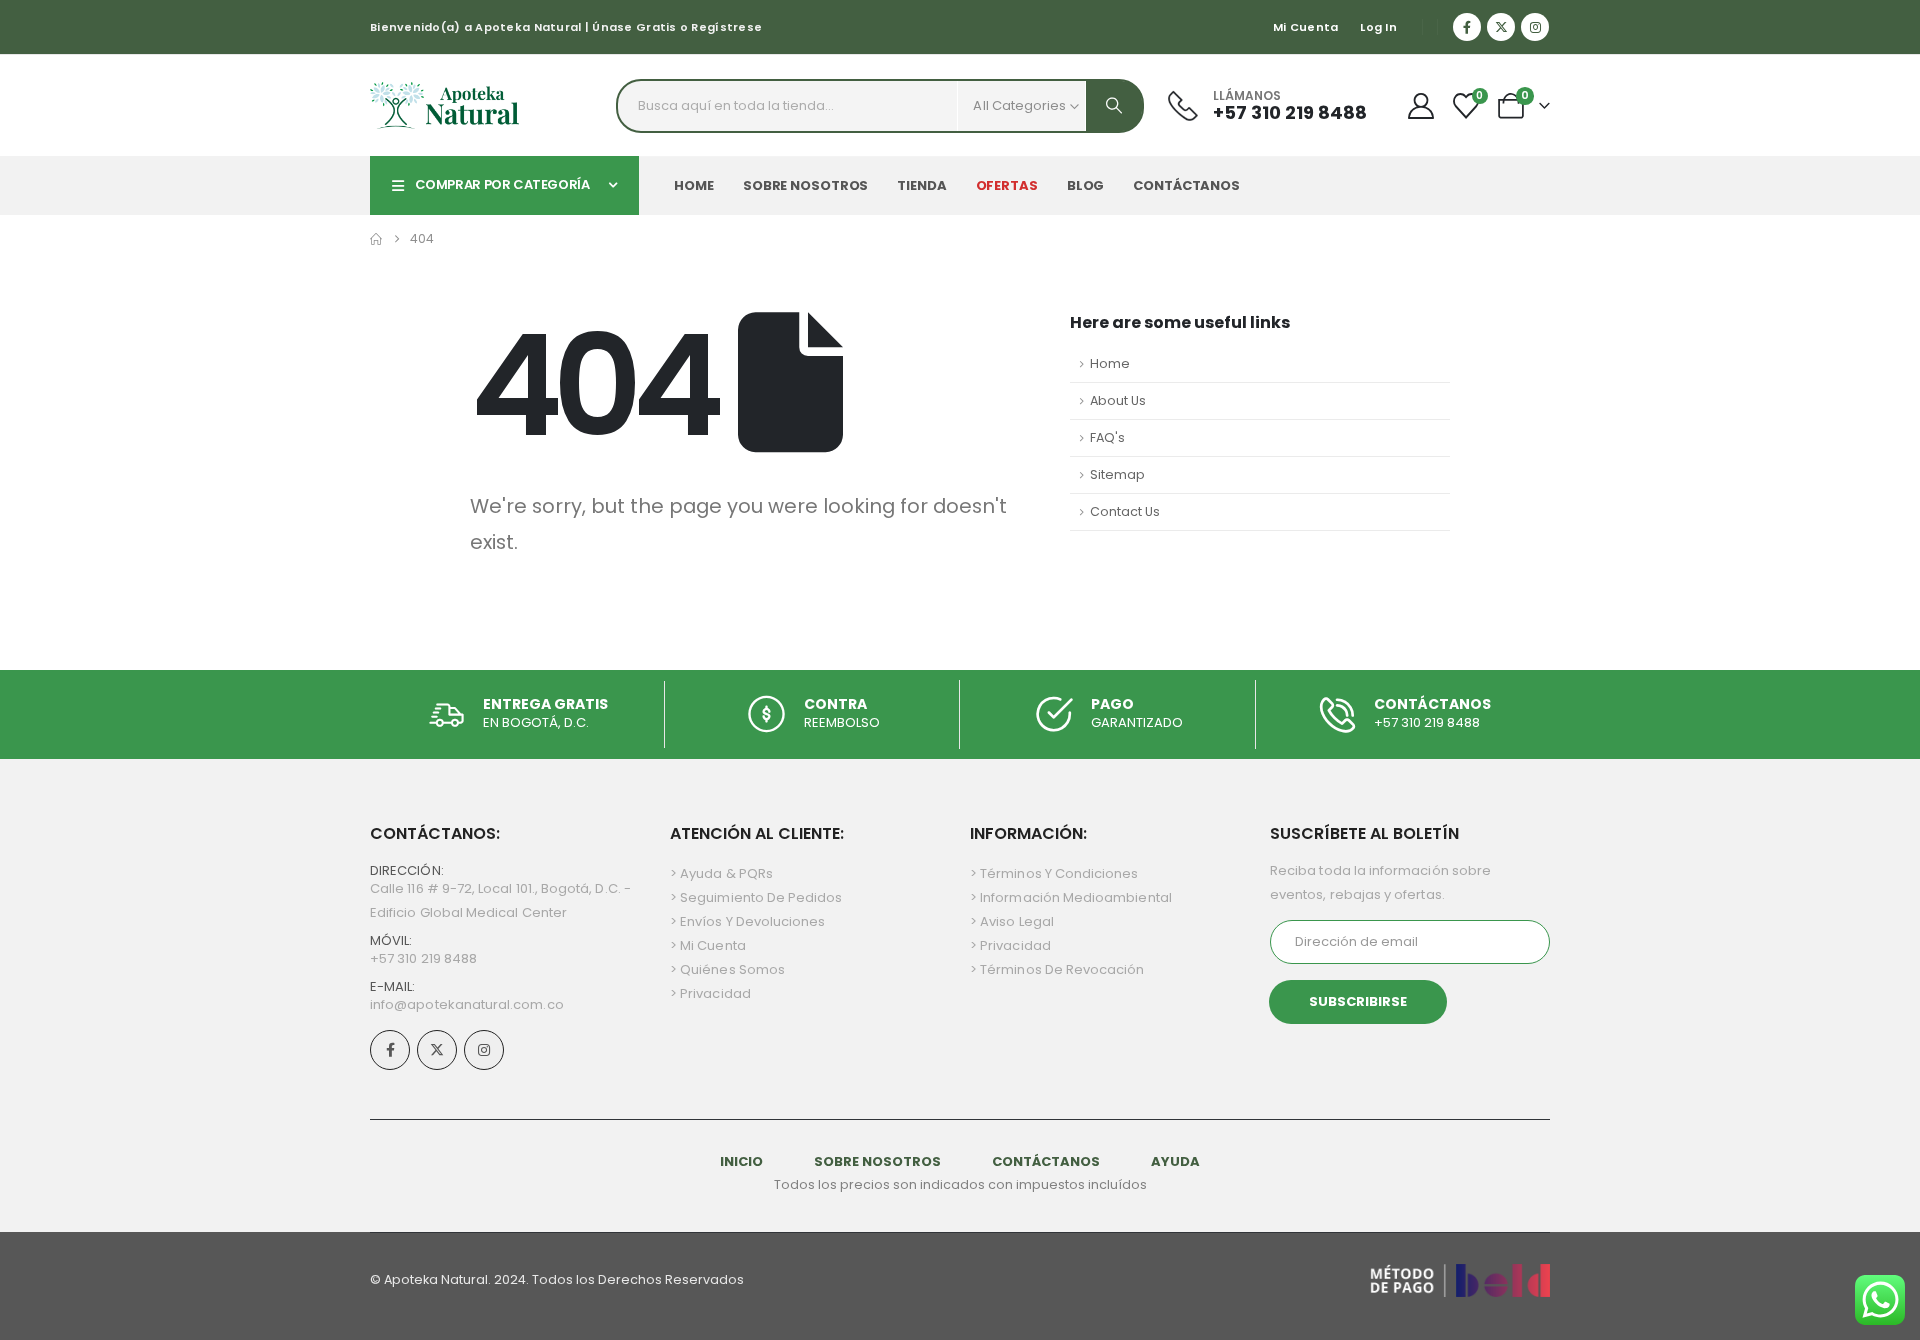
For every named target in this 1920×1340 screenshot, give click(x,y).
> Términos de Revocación (1057, 969)
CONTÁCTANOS (1046, 1161)
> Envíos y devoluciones (748, 921)
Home (694, 185)
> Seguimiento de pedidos (756, 897)
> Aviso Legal (1012, 921)
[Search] (1114, 106)
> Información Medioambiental (1071, 897)
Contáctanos (1186, 185)
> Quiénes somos (727, 969)
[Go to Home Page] (376, 239)
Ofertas (1007, 185)
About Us (1118, 400)
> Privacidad (710, 993)
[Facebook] (1467, 27)
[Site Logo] (445, 105)
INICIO (743, 1161)
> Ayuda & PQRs (721, 873)
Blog (1086, 185)
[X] (1501, 27)
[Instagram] (1535, 27)
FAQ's (1107, 437)
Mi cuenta (1305, 27)
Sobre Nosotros (805, 185)
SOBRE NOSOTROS (879, 1161)
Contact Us (1125, 511)
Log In (1378, 27)
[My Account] (1420, 106)
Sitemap (1117, 474)
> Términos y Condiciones (1054, 873)
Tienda (921, 185)
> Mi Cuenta (708, 945)
